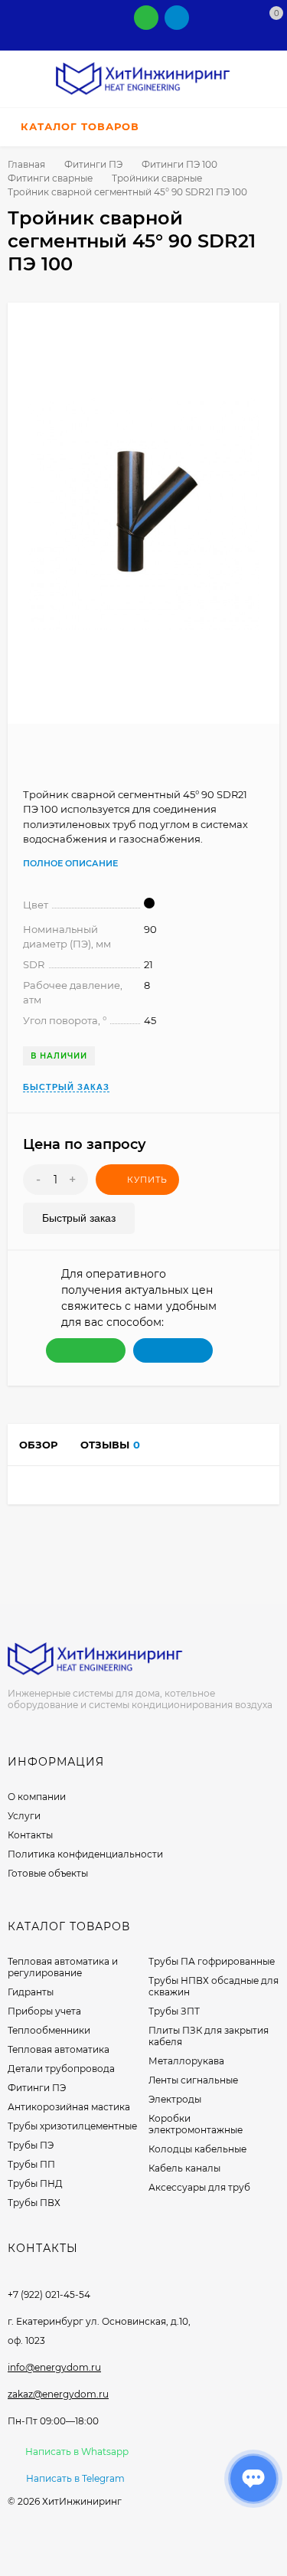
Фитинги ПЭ (93, 164)
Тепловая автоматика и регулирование (63, 1967)
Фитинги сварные (50, 178)
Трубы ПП (31, 2164)
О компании (37, 1797)
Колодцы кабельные (197, 2149)
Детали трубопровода (61, 2069)
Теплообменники (49, 2030)
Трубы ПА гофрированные (212, 1961)
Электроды (175, 2099)
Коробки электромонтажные (196, 2124)
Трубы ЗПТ (174, 2011)
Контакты (30, 1835)
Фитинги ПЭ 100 (179, 164)
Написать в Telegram (75, 2478)
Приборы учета (44, 2011)
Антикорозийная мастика (69, 2107)
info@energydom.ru (54, 2367)
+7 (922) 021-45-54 (49, 2295)
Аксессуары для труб (199, 2187)
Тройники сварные (157, 178)
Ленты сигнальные (193, 2080)
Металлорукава (186, 2061)
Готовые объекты (48, 1873)
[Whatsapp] (146, 18)
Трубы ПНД (35, 2183)
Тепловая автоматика (59, 2049)
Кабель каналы (184, 2168)
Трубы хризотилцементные (72, 2126)
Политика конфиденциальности (85, 1854)
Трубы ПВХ (34, 2203)
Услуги (24, 1816)
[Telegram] (177, 18)
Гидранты (31, 1992)
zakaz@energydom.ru (58, 2394)
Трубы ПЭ (31, 2145)
